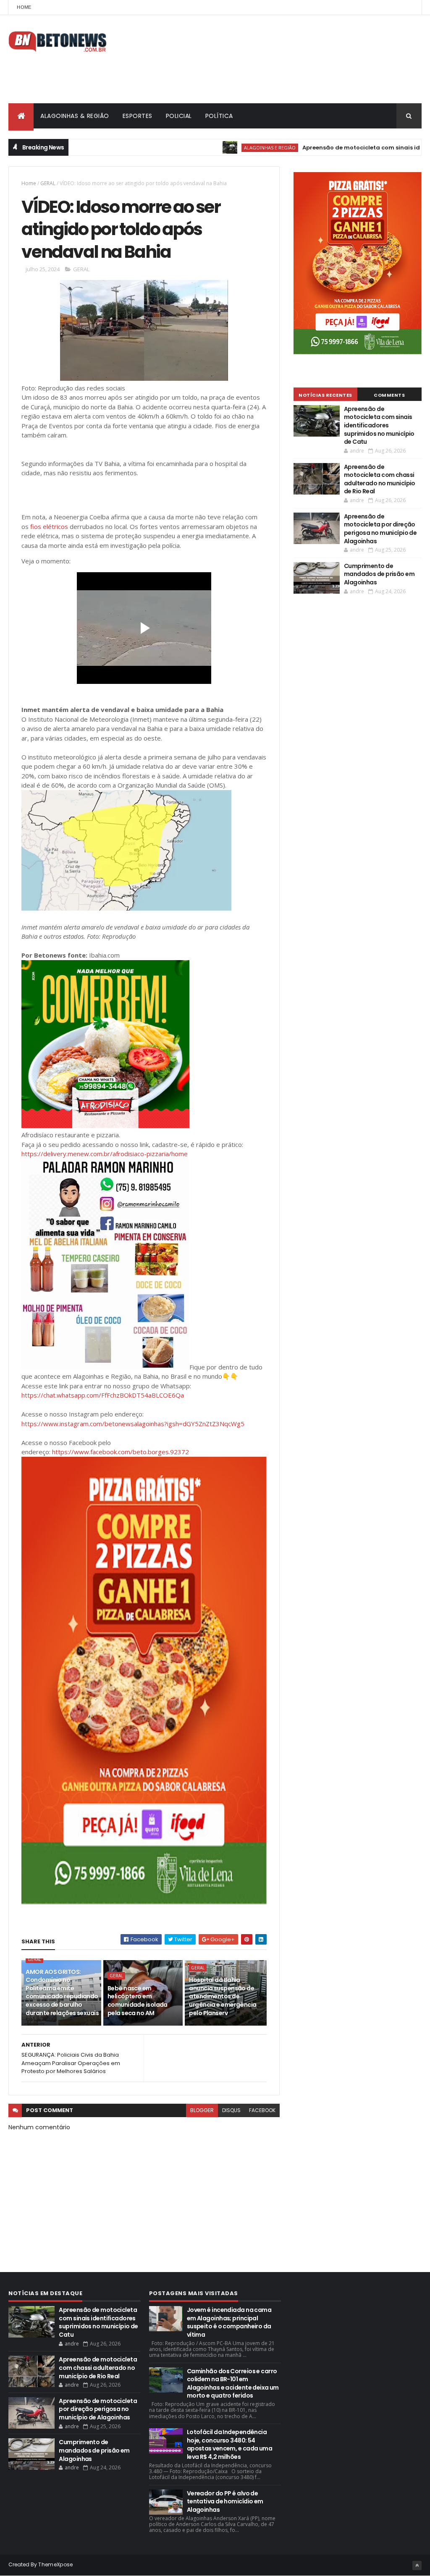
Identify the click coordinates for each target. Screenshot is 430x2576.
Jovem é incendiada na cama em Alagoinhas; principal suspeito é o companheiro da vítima (229, 2322)
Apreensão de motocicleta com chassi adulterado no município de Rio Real (380, 479)
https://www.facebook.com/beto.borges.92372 (121, 1452)
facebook (262, 2110)
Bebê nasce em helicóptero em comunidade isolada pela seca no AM (138, 2001)
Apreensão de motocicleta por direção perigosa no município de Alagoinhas (380, 529)
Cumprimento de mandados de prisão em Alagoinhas (379, 574)
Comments (389, 395)
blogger (202, 2110)
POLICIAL (179, 116)
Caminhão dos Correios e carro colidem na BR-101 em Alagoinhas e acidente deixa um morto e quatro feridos (233, 2384)
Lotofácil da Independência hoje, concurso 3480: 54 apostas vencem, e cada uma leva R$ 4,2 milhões (229, 2444)
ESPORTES (138, 116)
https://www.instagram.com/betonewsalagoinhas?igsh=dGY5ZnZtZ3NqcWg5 (133, 1424)
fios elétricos (49, 526)
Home (24, 7)
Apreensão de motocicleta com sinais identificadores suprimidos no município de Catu (379, 425)
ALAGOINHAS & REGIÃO (75, 116)
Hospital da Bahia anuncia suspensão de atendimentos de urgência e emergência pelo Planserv (223, 1996)
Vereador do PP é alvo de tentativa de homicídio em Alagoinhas (225, 2501)
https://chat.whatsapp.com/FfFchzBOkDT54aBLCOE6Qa (103, 1395)
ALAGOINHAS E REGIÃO (222, 148)
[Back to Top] (417, 2566)
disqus (231, 2110)
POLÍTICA (219, 116)
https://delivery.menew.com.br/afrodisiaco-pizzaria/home (105, 1154)
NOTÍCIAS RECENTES (325, 395)
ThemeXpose (55, 2564)
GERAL (48, 183)
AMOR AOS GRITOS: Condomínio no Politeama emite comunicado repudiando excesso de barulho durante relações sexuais (62, 1992)
